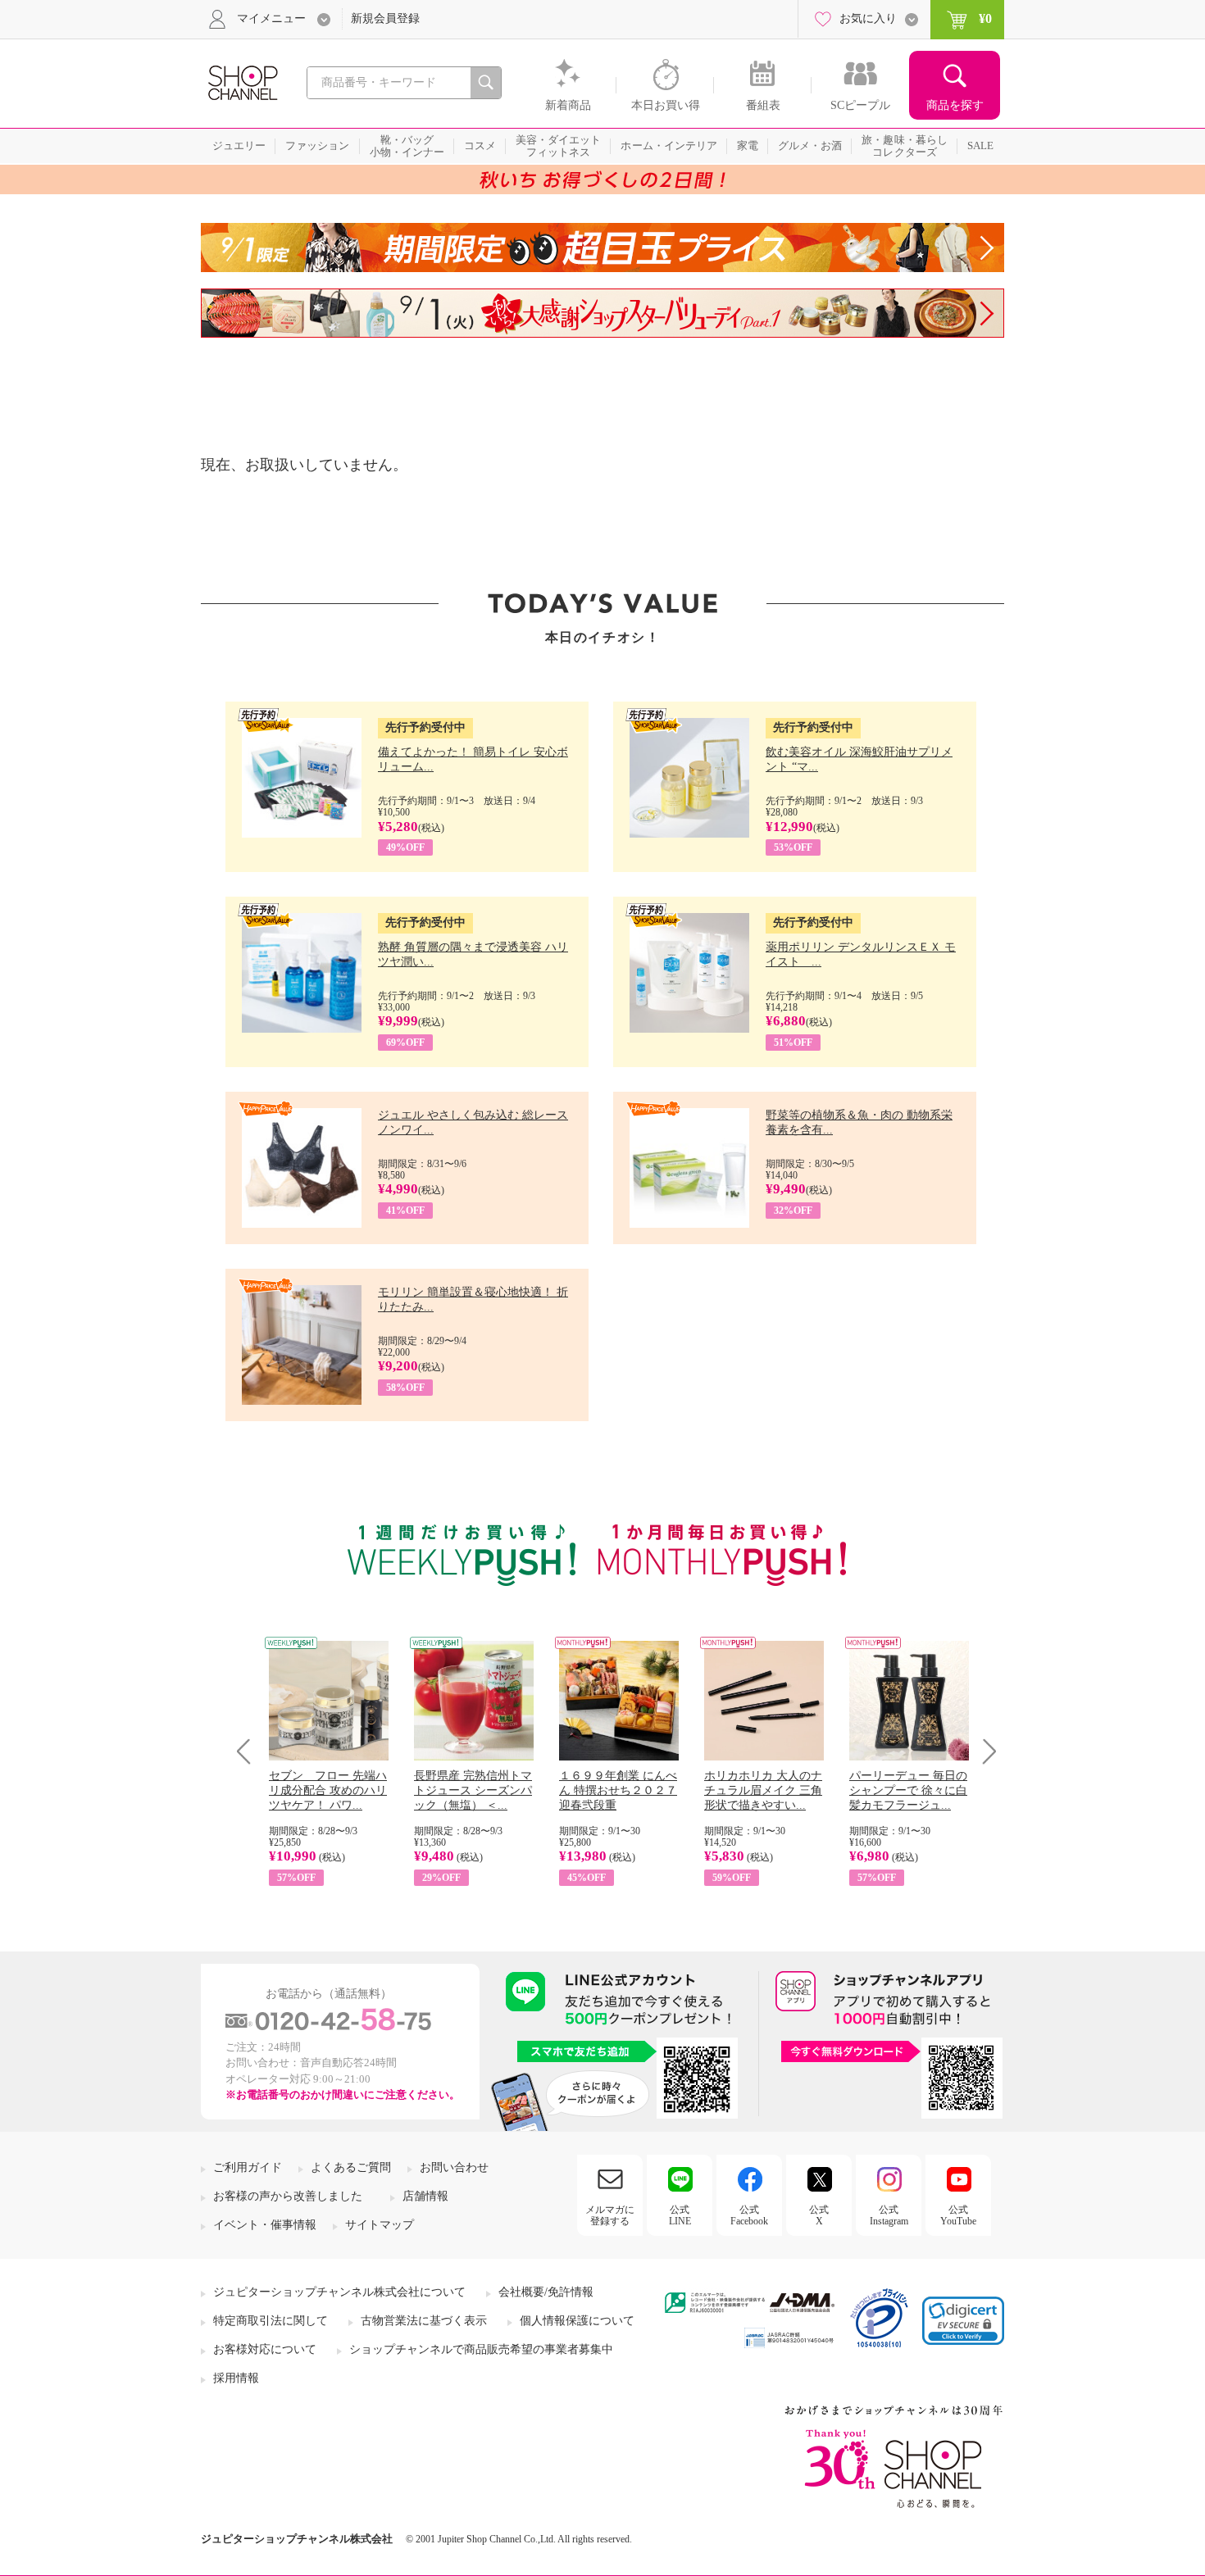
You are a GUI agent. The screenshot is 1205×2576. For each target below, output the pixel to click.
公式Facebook (749, 2215)
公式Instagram (889, 2215)
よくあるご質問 (351, 2167)
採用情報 (236, 2378)
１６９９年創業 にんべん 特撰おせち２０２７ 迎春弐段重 (618, 1790)
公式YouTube (958, 2215)
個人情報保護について (577, 2321)
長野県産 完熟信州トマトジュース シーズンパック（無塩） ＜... (473, 1790)
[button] (963, 2321)
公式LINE (680, 2215)
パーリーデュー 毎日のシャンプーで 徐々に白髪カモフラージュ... (908, 1790)
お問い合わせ (454, 2167)
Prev (250, 1751)
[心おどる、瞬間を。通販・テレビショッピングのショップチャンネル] (242, 82)
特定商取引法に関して (271, 2321)
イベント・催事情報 (265, 2225)
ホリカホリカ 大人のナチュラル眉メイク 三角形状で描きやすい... (763, 1790)
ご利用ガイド (248, 2167)
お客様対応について (265, 2349)
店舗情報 (425, 2196)
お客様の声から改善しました (288, 2196)
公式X (819, 2215)
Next (984, 1751)
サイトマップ (380, 2225)
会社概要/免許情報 (546, 2292)
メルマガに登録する (610, 2215)
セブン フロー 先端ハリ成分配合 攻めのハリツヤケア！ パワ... (328, 1790)
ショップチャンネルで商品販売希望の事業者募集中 (481, 2349)
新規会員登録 (385, 18)
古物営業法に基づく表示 (424, 2321)
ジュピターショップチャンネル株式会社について (339, 2292)
